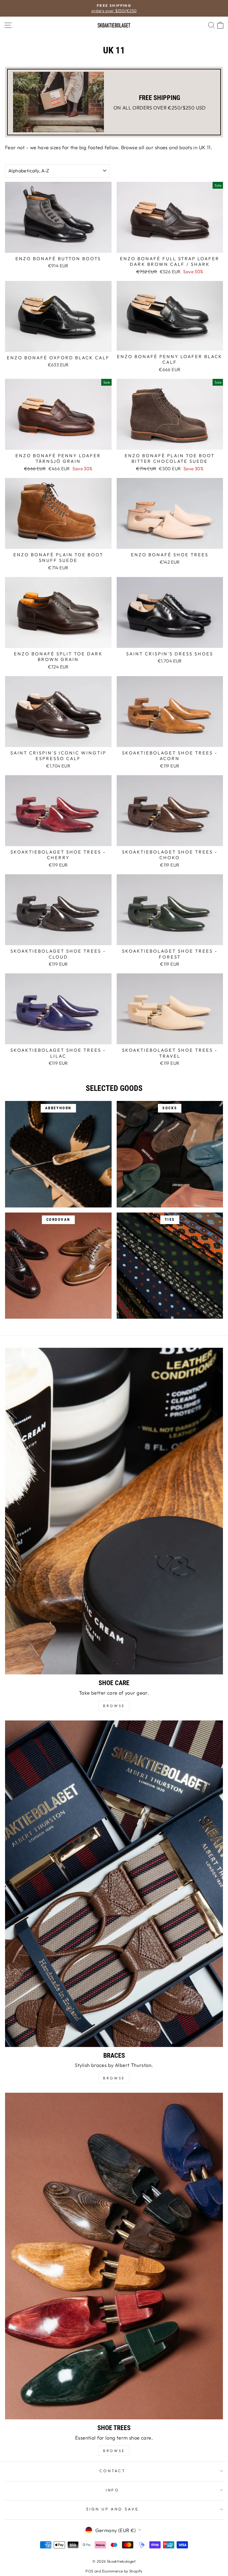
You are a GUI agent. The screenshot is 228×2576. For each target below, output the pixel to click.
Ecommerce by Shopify (122, 2571)
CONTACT (113, 2471)
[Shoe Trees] (114, 2256)
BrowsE (114, 1706)
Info (113, 2490)
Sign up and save (113, 2509)
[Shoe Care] (114, 1511)
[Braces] (114, 1884)
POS (89, 2571)
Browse (114, 2078)
